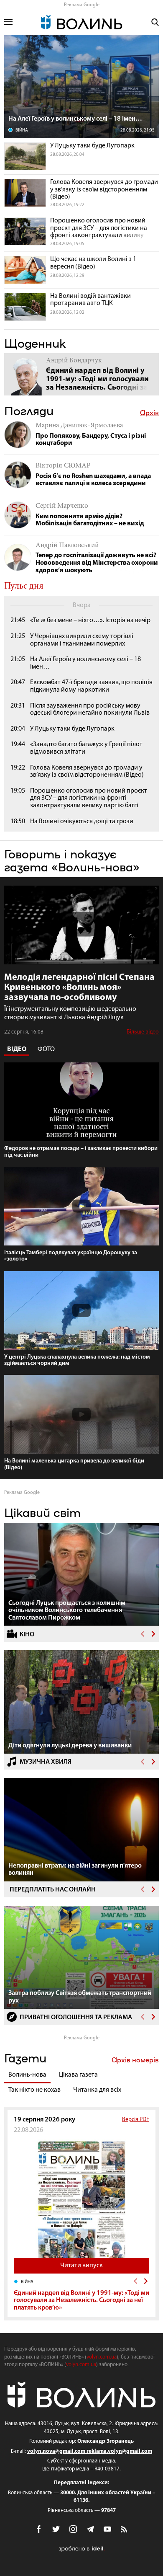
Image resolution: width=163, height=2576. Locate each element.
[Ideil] (81, 2549)
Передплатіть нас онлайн (53, 1890)
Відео (17, 1049)
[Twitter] (56, 2529)
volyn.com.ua (102, 2357)
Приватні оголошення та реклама (76, 2018)
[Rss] (125, 2530)
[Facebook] (39, 2529)
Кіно (27, 1635)
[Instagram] (73, 2529)
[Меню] (8, 22)
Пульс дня (24, 587)
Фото (46, 1049)
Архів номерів (135, 2060)
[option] (81, 1575)
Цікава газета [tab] (78, 2075)
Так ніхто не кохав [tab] (34, 2090)
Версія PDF (136, 2120)
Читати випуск (81, 2266)
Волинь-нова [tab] (27, 2075)
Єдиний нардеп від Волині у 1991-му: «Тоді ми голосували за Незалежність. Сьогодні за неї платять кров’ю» (81, 2301)
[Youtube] (107, 2529)
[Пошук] (155, 22)
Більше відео (143, 1032)
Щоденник (35, 343)
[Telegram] (90, 2529)
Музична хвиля (46, 1762)
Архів (149, 413)
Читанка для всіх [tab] (97, 2090)
